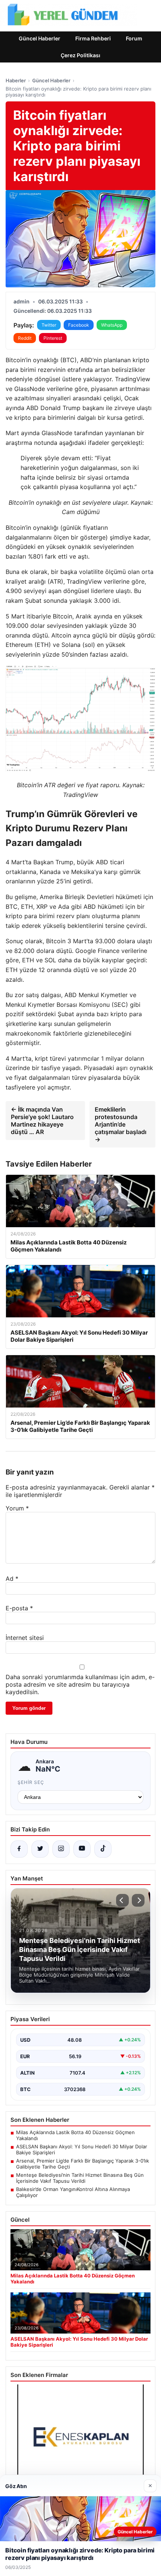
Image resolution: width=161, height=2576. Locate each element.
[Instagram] (61, 1849)
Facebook (79, 325)
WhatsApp (112, 325)
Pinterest (53, 338)
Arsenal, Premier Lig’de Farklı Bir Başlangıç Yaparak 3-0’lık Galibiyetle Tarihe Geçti (83, 2164)
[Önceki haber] (122, 1900)
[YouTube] (82, 1849)
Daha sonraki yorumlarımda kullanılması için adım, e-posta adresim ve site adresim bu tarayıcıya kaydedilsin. (80, 1684)
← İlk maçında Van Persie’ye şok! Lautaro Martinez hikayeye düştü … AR (42, 1121)
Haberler (16, 80)
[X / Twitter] (40, 1849)
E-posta (19, 1608)
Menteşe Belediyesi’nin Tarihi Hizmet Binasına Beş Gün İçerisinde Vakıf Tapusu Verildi (80, 2178)
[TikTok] (103, 1849)
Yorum (17, 1508)
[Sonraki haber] (138, 1900)
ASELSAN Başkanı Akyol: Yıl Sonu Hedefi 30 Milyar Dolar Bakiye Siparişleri (82, 2149)
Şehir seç (31, 1782)
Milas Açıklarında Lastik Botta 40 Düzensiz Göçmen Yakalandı (75, 2135)
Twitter (49, 325)
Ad (12, 1579)
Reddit (25, 338)
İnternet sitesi (25, 1638)
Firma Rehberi (93, 38)
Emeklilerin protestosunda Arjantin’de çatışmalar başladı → (121, 1124)
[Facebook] (19, 1849)
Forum (134, 38)
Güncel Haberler (40, 38)
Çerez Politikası (80, 55)
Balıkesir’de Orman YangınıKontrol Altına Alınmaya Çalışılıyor (73, 2192)
